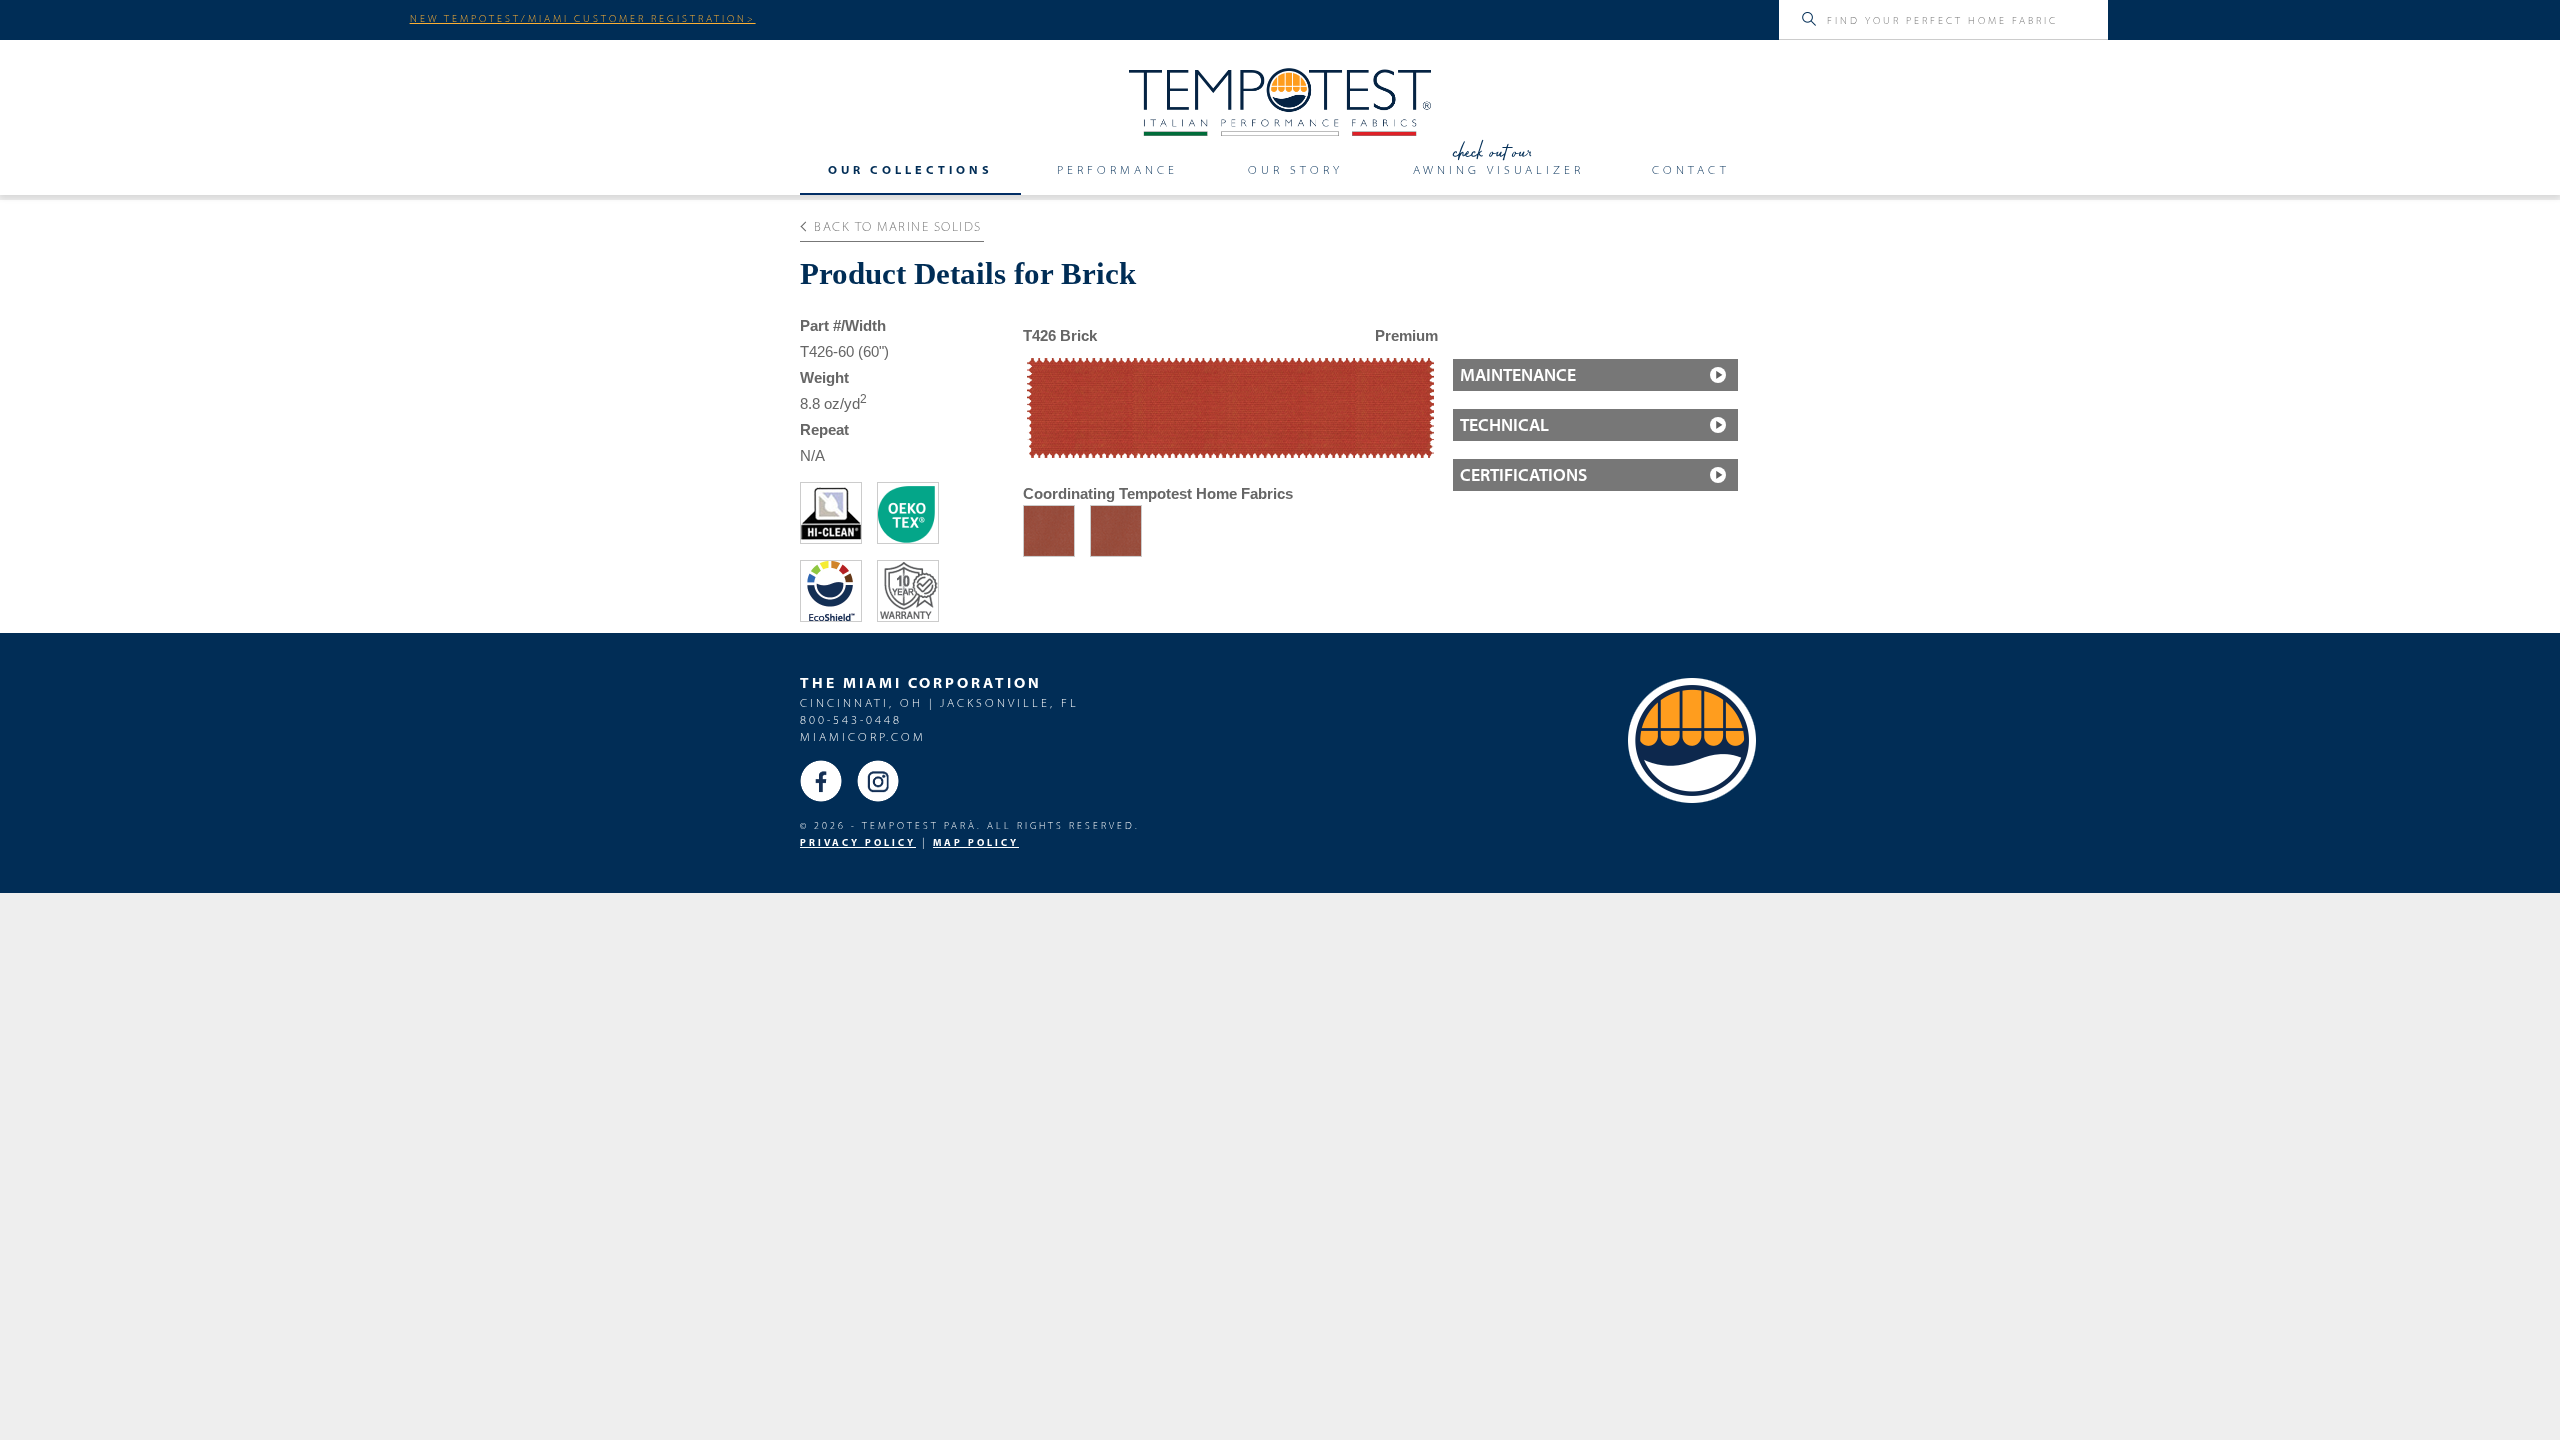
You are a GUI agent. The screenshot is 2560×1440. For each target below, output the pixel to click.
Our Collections (910, 170)
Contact (1691, 170)
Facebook (821, 781)
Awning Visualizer (1498, 170)
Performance (1117, 170)
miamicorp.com (863, 736)
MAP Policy (976, 842)
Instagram (878, 781)
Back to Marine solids (898, 226)
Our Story (1295, 170)
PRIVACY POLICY (858, 842)
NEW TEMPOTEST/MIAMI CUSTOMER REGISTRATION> (583, 18)
